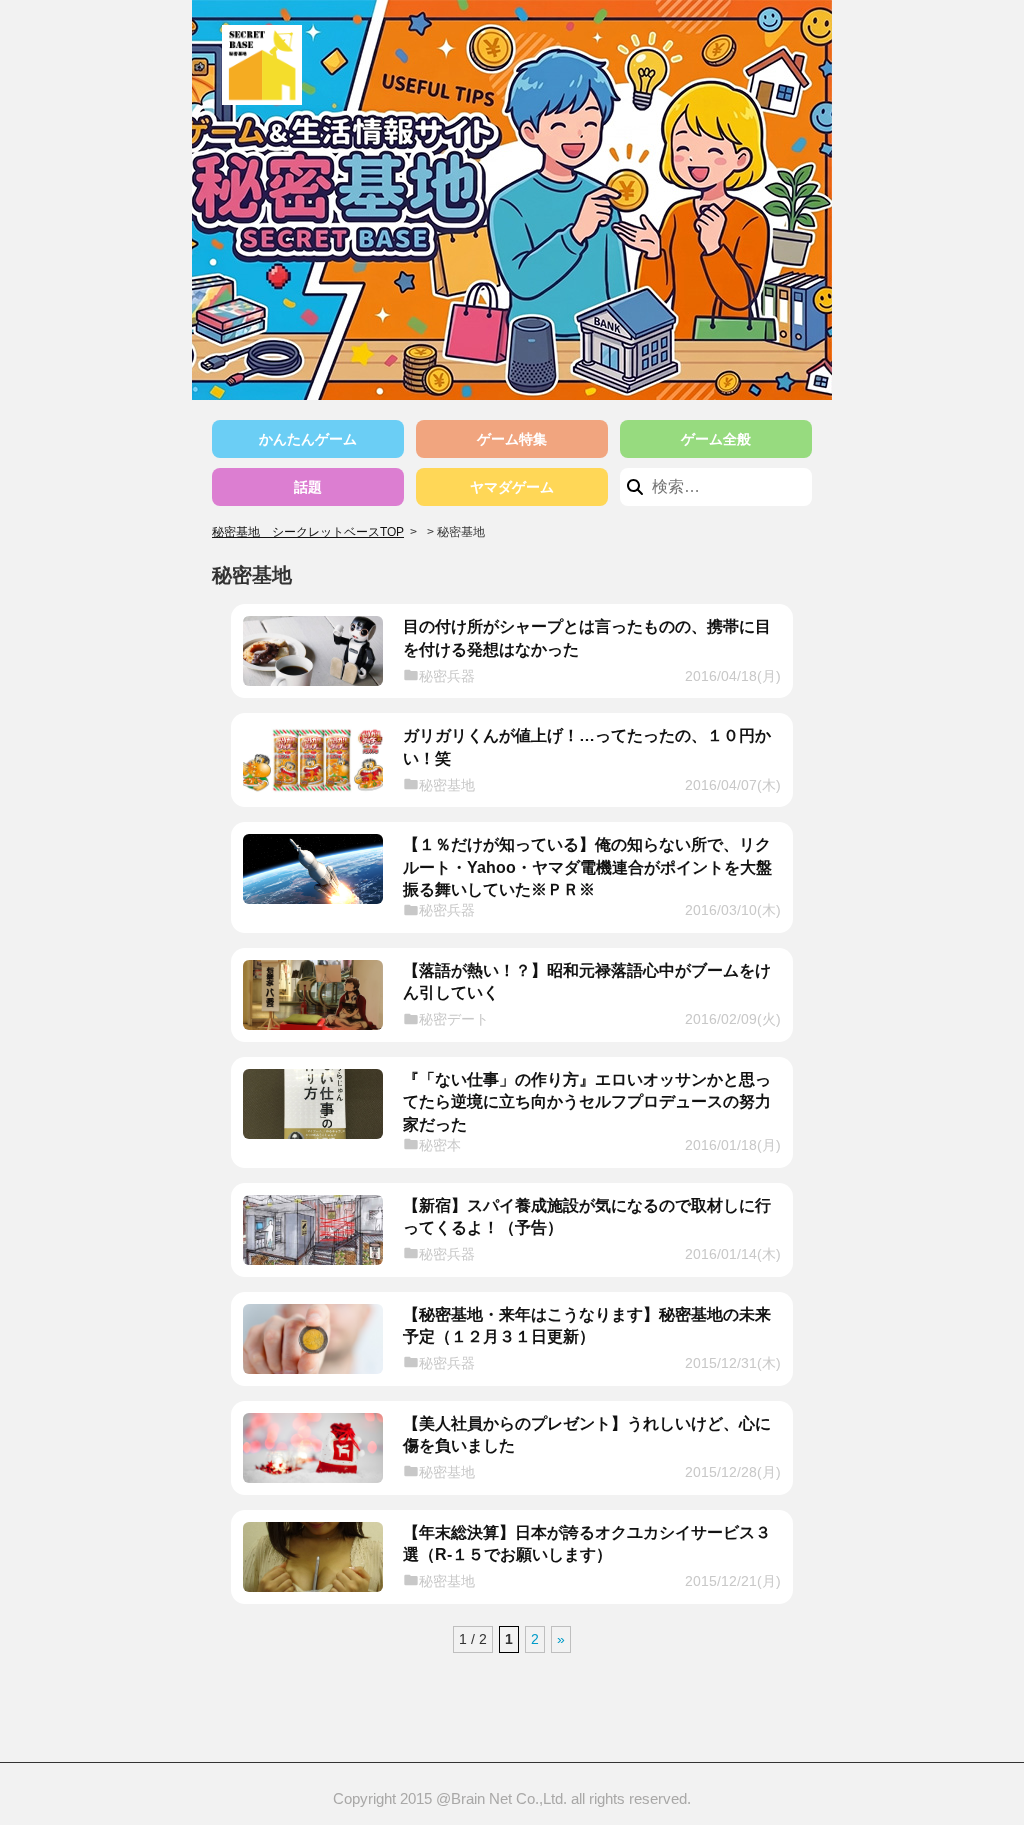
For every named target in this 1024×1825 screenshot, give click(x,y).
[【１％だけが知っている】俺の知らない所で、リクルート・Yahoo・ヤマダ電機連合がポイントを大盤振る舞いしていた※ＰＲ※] (313, 869)
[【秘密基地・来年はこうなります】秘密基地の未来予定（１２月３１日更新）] (313, 1339)
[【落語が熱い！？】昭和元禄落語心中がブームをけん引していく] (313, 995)
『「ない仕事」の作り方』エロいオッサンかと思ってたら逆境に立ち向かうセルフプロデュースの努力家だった (587, 1102)
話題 (308, 487)
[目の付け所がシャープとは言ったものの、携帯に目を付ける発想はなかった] (313, 651)
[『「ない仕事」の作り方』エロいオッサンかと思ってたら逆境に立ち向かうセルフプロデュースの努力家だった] (313, 1104)
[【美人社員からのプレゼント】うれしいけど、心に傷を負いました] (313, 1448)
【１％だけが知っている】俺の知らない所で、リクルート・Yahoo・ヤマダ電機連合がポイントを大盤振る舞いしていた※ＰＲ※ (587, 867)
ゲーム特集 (512, 439)
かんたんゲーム (308, 439)
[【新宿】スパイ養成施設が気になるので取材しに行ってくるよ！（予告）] (313, 1230)
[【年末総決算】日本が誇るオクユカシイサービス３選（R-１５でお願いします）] (313, 1557)
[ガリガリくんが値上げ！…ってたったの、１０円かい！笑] (313, 760)
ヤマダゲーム (512, 487)
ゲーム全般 (716, 439)
